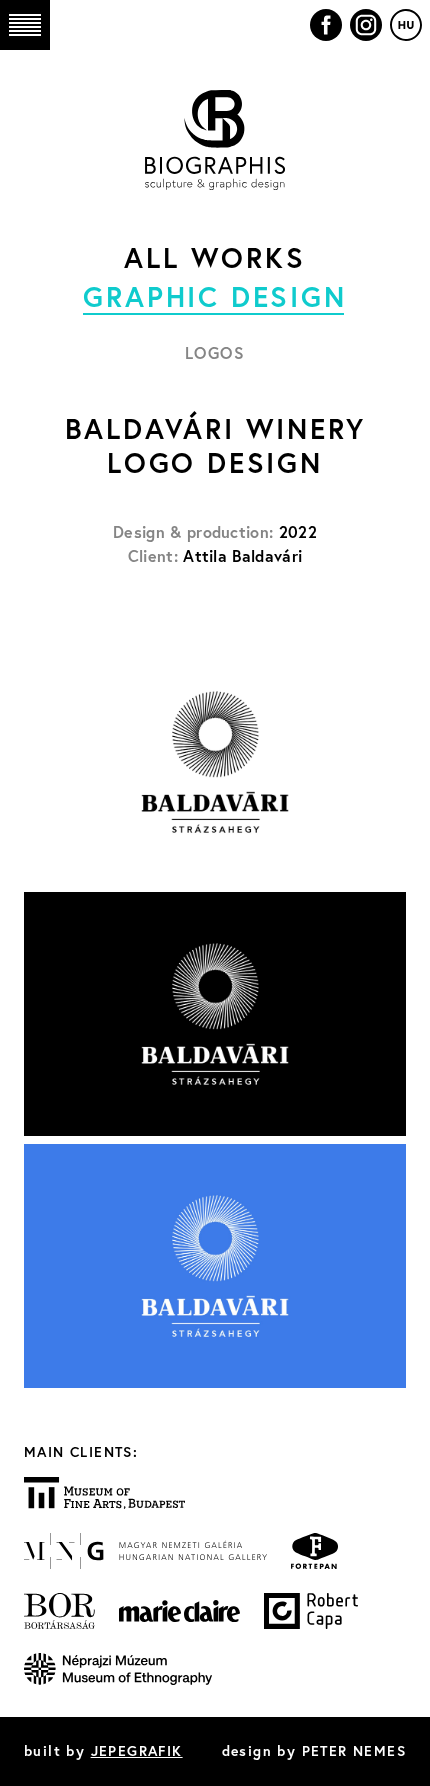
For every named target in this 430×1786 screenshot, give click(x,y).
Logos (215, 352)
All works (214, 257)
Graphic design (214, 296)
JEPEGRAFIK (137, 1751)
